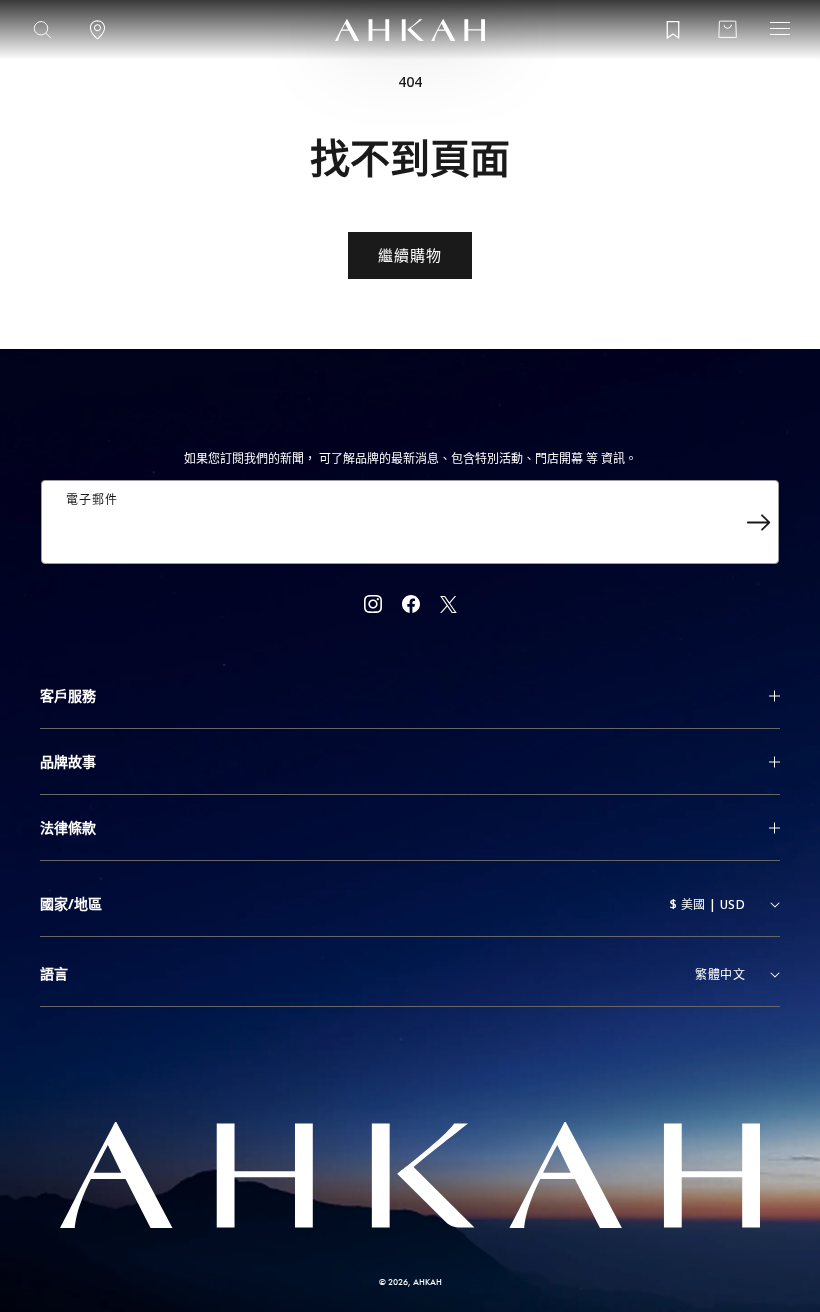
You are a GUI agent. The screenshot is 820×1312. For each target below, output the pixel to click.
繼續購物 (410, 255)
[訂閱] (758, 522)
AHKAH (427, 1281)
